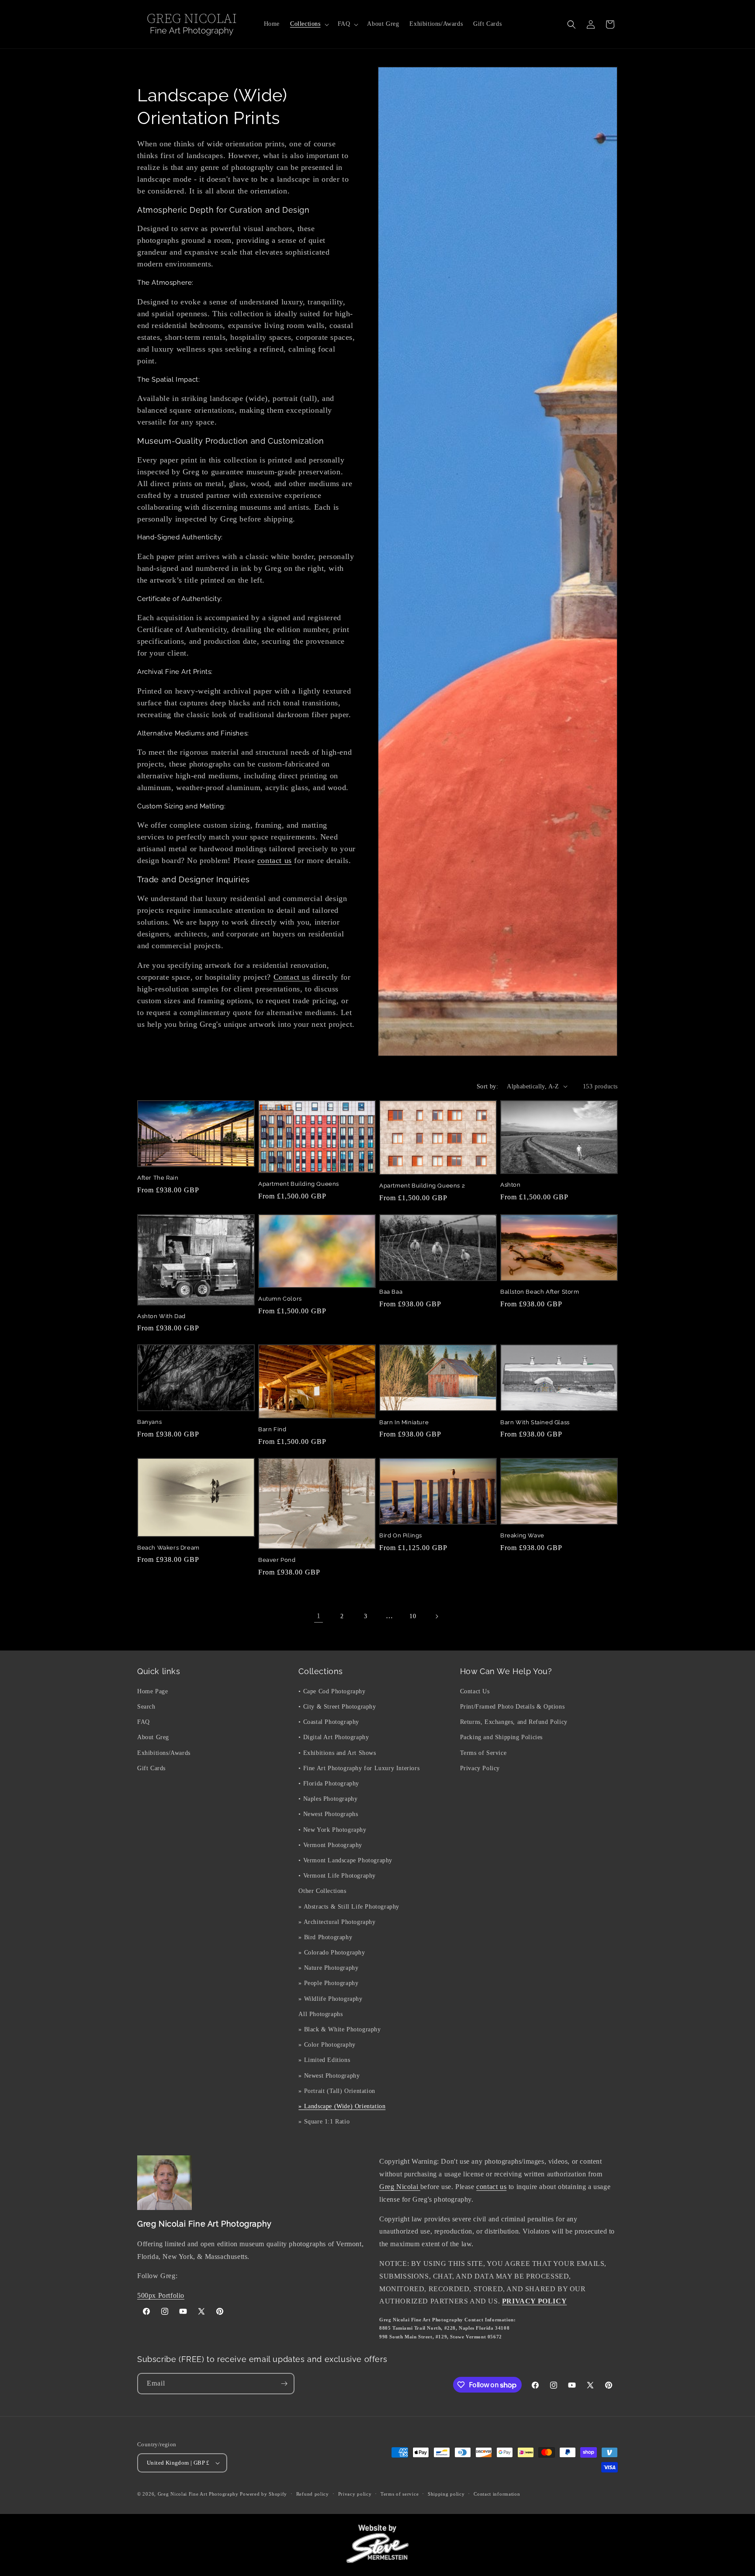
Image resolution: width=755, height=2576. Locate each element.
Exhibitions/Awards (164, 1753)
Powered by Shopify (263, 2494)
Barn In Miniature (404, 1422)
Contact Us (475, 1691)
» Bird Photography (325, 1937)
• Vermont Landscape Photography (345, 1860)
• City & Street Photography (337, 1707)
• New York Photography (332, 1830)
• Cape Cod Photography (332, 1691)
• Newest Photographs (328, 1814)
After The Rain (158, 1178)
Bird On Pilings (401, 1535)
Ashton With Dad (161, 1316)
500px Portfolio (161, 2295)
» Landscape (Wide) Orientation (342, 2106)
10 (413, 1616)
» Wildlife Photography (330, 1999)
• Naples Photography (328, 1799)
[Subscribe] (284, 2384)
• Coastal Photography (329, 1722)
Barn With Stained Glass (535, 1422)
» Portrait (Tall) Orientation (337, 2091)
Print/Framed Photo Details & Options (513, 1707)
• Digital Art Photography (334, 1738)
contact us (275, 860)
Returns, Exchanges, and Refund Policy (514, 1722)
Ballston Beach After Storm (540, 1292)
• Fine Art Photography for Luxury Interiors (359, 1768)
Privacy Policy (480, 1768)
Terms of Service (483, 1753)
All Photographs (320, 2014)
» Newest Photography (329, 2076)
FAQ (144, 1722)
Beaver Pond (277, 1560)
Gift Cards (151, 1768)
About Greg (153, 1738)
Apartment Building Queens (299, 1184)
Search (146, 1707)
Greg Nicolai (400, 2187)
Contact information (497, 2494)
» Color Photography (327, 2045)
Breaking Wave (522, 1535)
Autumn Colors (280, 1299)
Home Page (152, 1691)
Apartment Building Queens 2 (422, 1186)
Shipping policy (446, 2494)
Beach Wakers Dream (168, 1548)
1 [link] (319, 1616)
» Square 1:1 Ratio (324, 2122)
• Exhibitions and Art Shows (337, 1753)
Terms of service (400, 2494)
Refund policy (313, 2494)
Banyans (149, 1422)
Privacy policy (355, 2494)
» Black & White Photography (339, 2029)
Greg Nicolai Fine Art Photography (198, 2494)
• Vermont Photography (330, 1845)
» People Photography (328, 1984)
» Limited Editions (324, 2060)
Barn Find (272, 1429)
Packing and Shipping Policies (501, 1738)
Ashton (511, 1185)
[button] (309, 24)
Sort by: (487, 1086)
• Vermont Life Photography (337, 1876)
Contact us (292, 977)
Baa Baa (391, 1292)
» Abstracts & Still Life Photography (349, 1907)
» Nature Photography (328, 1968)
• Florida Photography (329, 1784)
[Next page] (436, 1616)
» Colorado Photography (332, 1953)
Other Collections (322, 1891)
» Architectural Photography (337, 1922)
